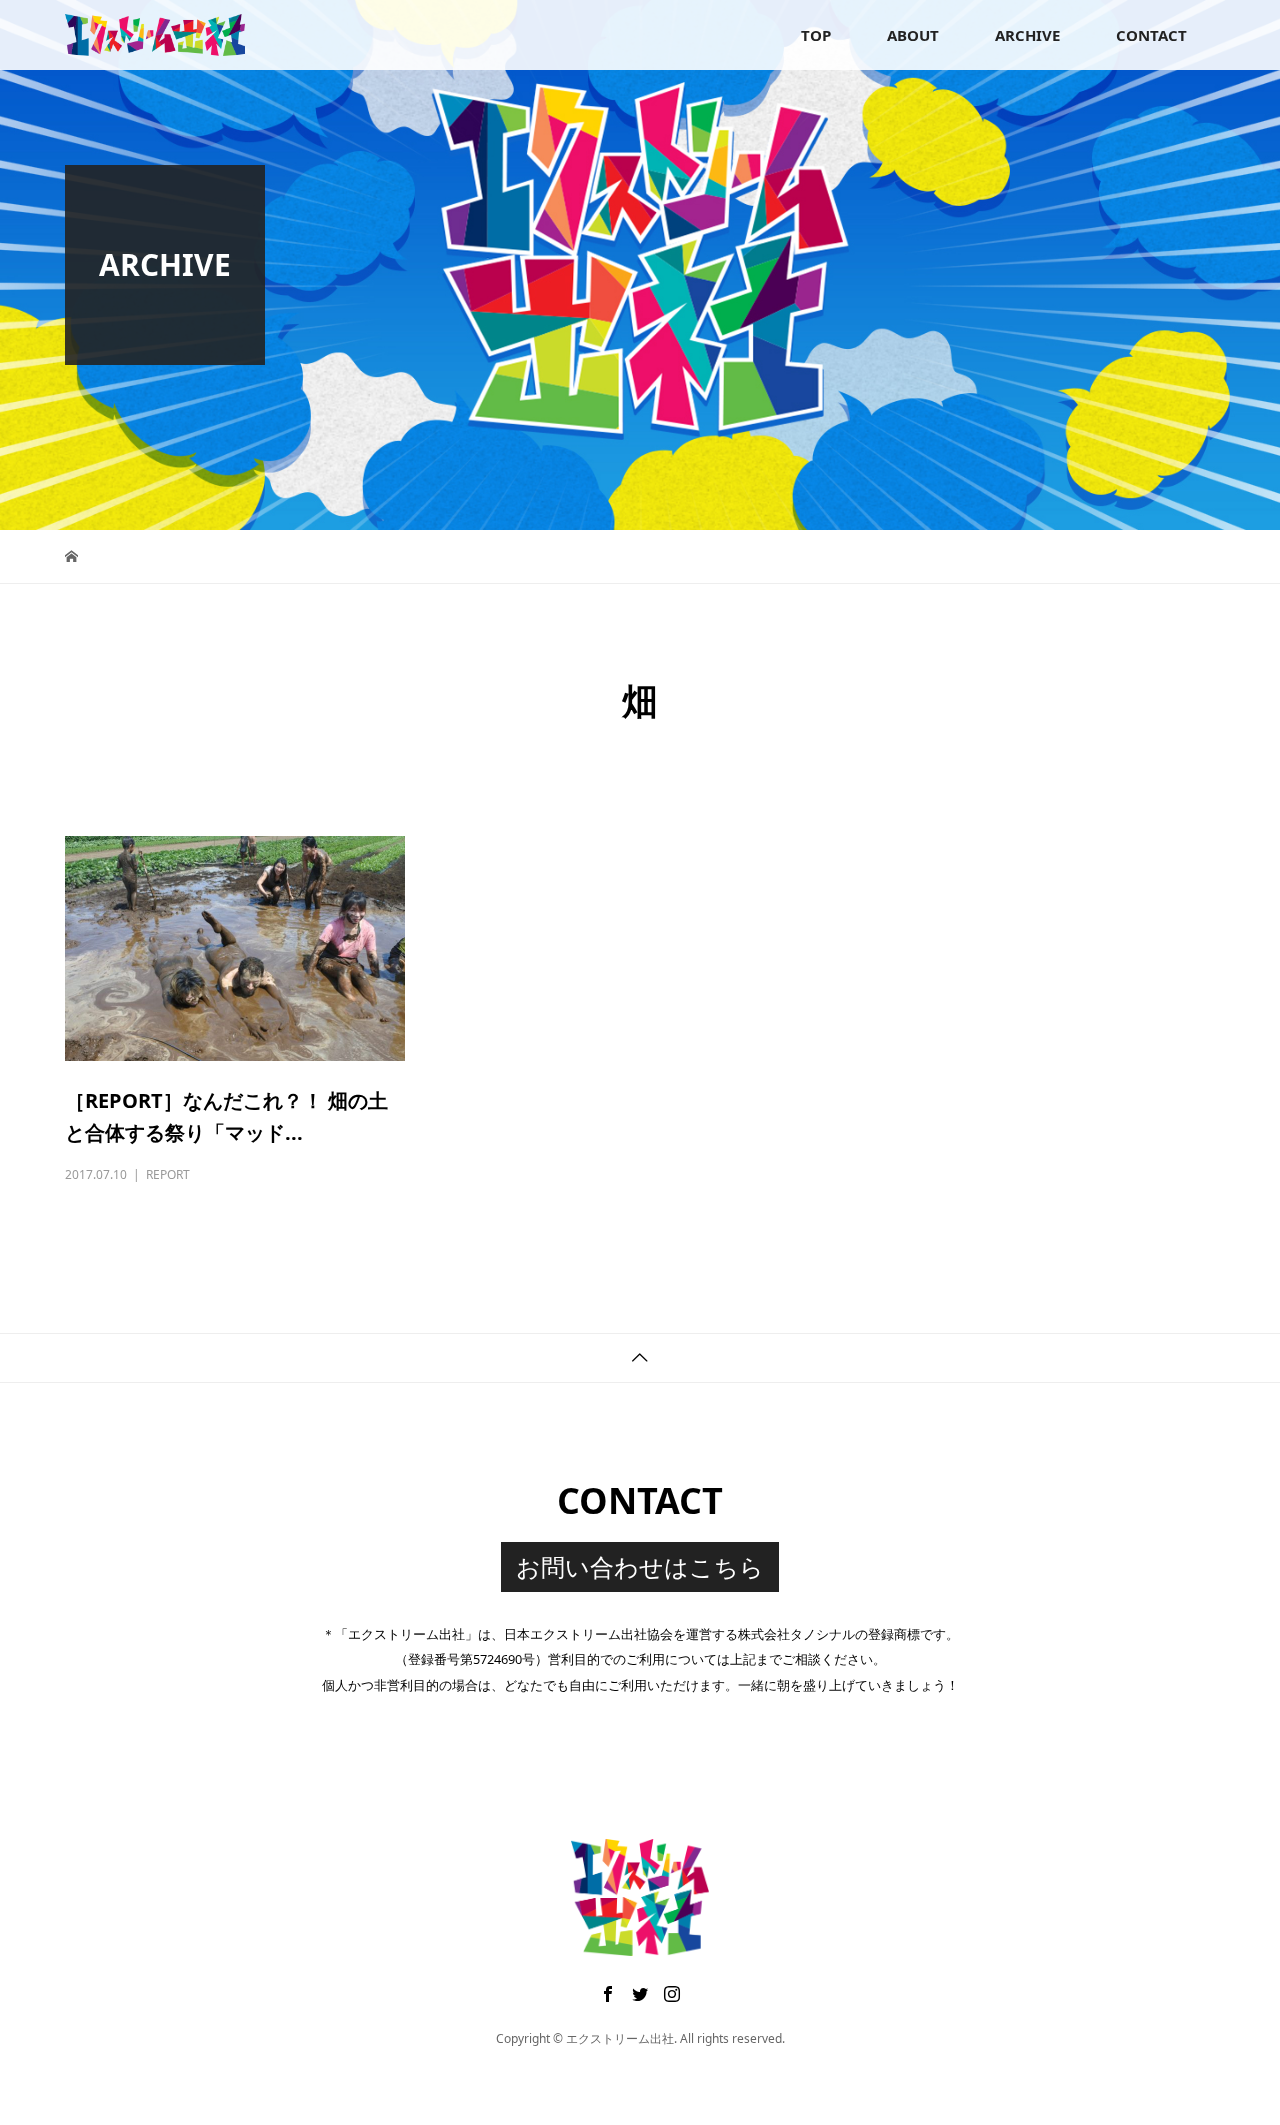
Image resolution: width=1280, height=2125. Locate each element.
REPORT (168, 1174)
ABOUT (913, 35)
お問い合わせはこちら (640, 1566)
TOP (816, 35)
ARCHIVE (1027, 35)
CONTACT (1151, 35)
